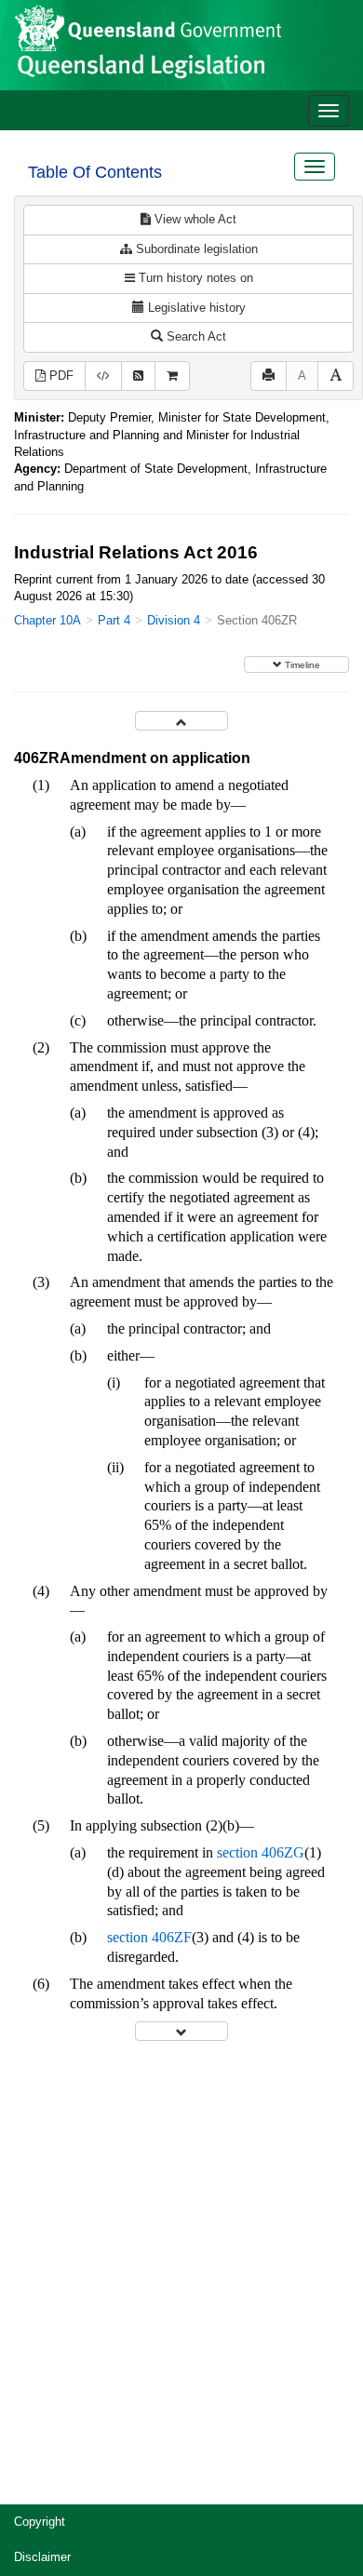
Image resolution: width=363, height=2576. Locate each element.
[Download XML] (103, 376)
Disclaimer (42, 2557)
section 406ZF (149, 1937)
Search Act (195, 336)
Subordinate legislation (195, 249)
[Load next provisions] (181, 2031)
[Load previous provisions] (181, 721)
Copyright (40, 2522)
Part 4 (114, 620)
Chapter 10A (47, 620)
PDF (60, 376)
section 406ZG (261, 1852)
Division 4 (174, 620)
